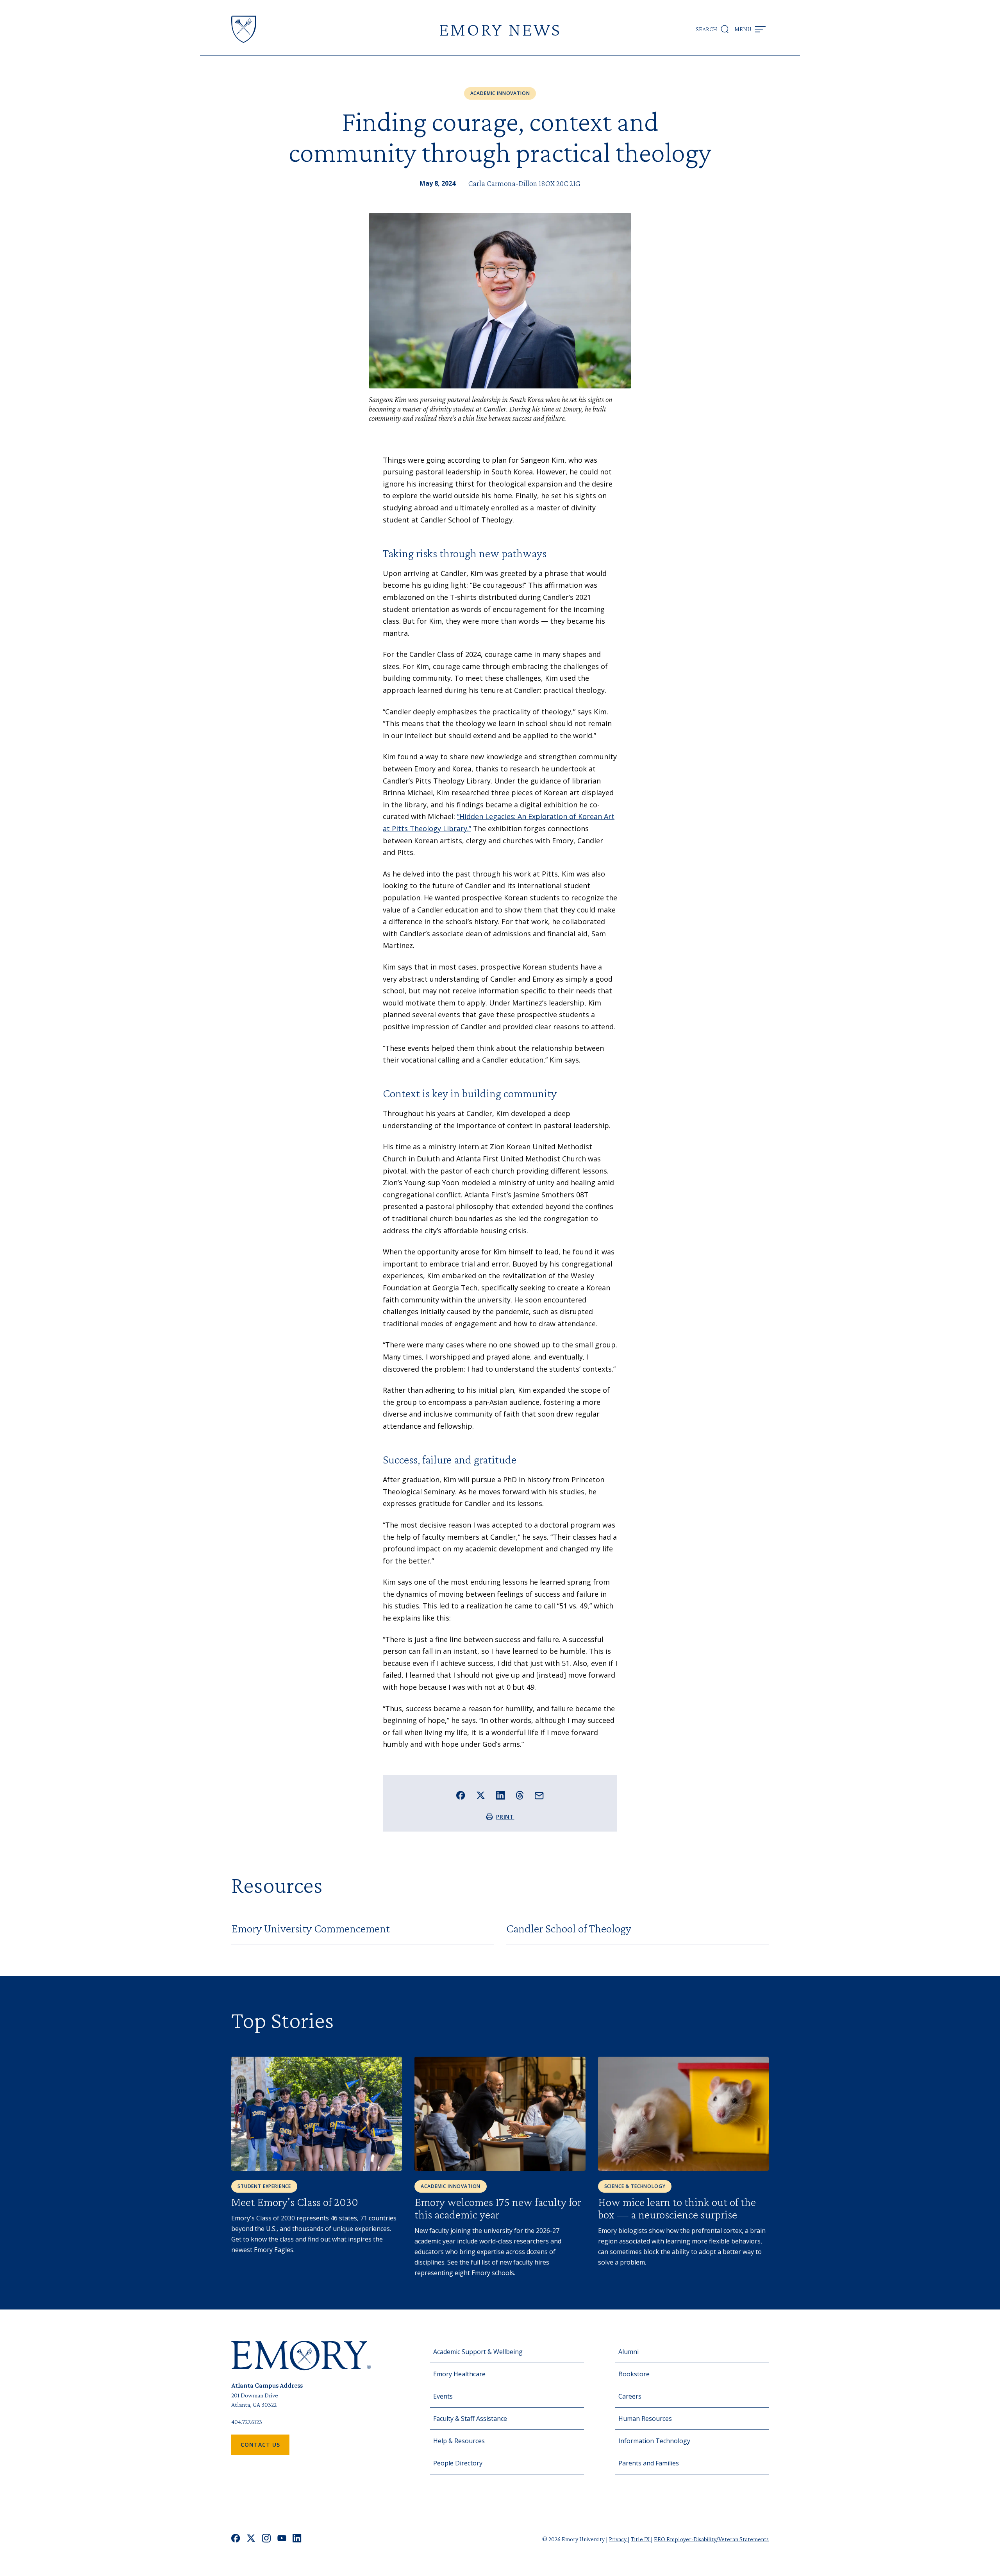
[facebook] (236, 2539)
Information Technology (654, 2441)
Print (505, 1817)
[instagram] (266, 2539)
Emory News (500, 29)
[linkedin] (297, 2539)
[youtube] (282, 2539)
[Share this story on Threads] (520, 1795)
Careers (630, 2396)
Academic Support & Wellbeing (478, 2352)
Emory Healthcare (459, 2374)
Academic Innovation (500, 93)
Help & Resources (459, 2441)
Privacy (618, 2539)
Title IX (641, 2539)
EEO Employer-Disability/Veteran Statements (711, 2539)
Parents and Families (649, 2463)
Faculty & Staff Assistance (470, 2419)
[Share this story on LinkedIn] (501, 1795)
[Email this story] (539, 1796)
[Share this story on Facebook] (461, 1795)
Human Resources (645, 2419)
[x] (251, 2539)
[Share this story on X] (481, 1795)
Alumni (629, 2352)
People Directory (458, 2463)
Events (443, 2396)
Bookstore (634, 2374)
